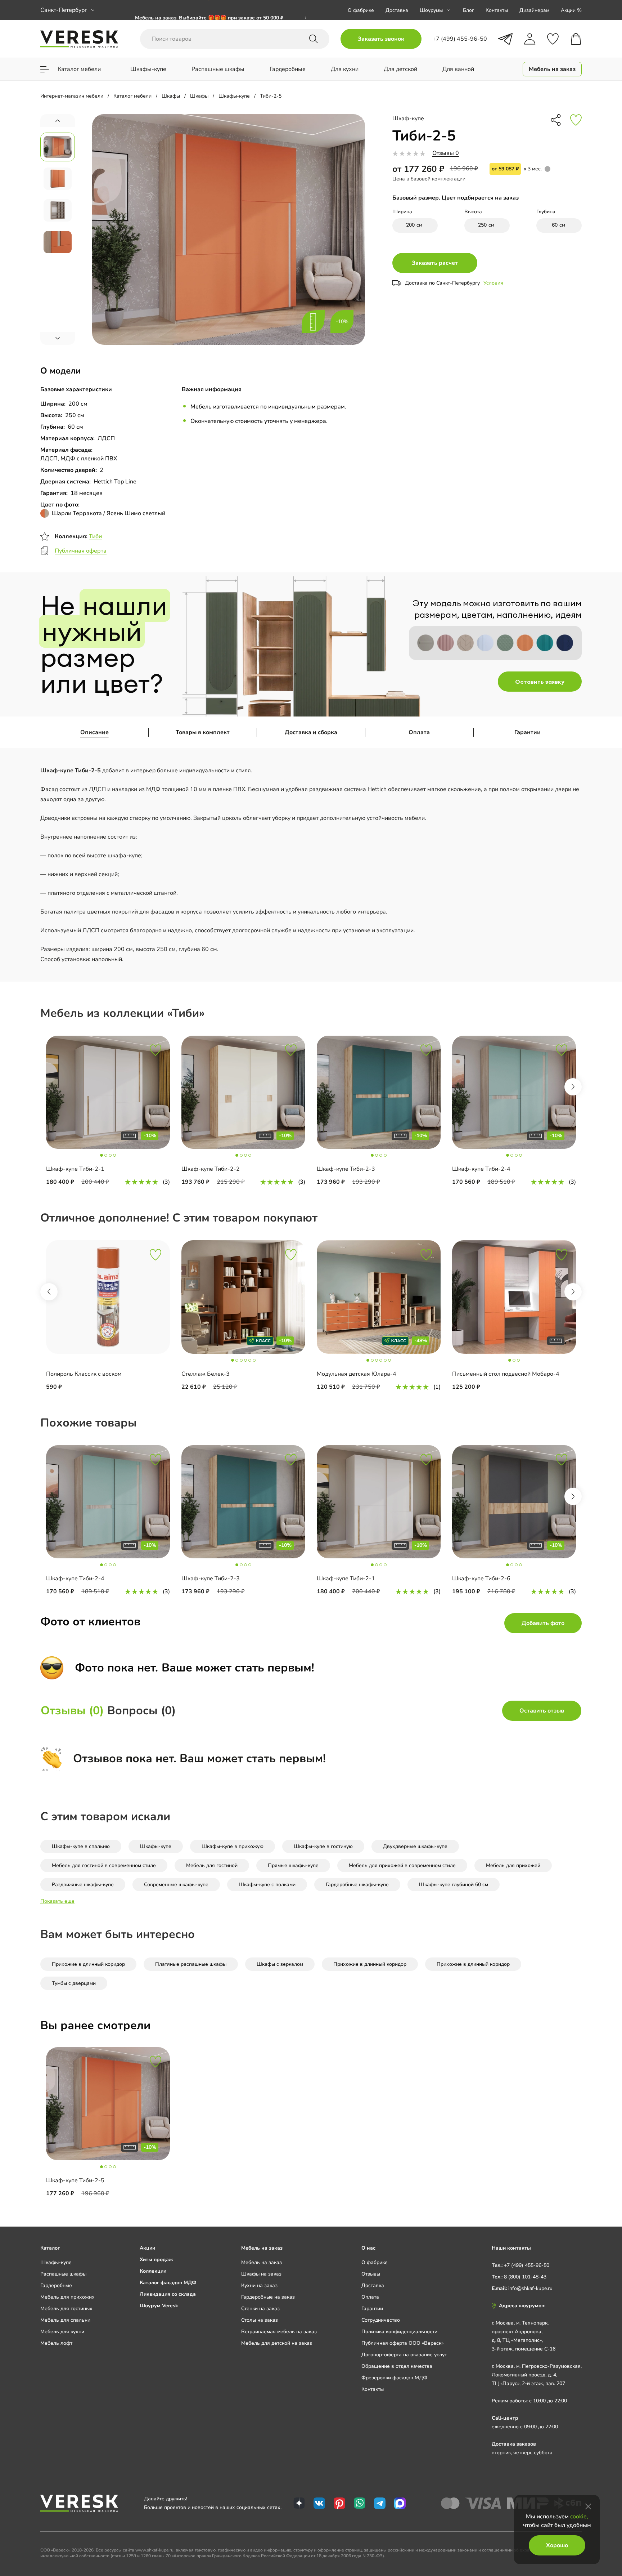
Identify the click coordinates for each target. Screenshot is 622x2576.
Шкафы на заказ (261, 2274)
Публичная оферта (81, 551)
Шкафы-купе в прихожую (233, 1846)
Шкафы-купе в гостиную (323, 1846)
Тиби (95, 536)
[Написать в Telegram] (505, 39)
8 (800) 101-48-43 (525, 2277)
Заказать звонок (381, 39)
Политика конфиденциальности (399, 2332)
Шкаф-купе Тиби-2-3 (346, 1169)
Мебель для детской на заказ (277, 2343)
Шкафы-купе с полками (267, 1885)
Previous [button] (49, 1292)
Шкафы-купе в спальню (81, 1846)
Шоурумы (431, 10)
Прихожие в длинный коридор (88, 1964)
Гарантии (528, 732)
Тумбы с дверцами (74, 1983)
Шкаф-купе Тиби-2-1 (75, 1169)
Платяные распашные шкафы (191, 1964)
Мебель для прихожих (67, 2297)
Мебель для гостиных (66, 2309)
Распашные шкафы (63, 2274)
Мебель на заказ (262, 2262)
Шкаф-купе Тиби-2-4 (481, 1169)
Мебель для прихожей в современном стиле (402, 1865)
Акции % (571, 10)
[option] (108, 1111)
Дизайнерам (534, 10)
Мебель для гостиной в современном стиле (104, 1865)
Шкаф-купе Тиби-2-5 (75, 2180)
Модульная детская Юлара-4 (357, 1374)
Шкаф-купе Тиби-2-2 (211, 1169)
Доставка (397, 10)
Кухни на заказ (259, 2285)
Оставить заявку (540, 682)
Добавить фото (543, 1623)
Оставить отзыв (542, 1711)
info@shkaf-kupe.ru (530, 2288)
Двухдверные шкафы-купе (415, 1846)
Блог (468, 10)
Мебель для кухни (62, 2332)
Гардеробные (56, 2285)
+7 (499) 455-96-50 (527, 2265)
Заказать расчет (435, 263)
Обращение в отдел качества (397, 2366)
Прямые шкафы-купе (293, 1865)
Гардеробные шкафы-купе (357, 1885)
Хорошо (557, 2545)
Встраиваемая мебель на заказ (279, 2332)
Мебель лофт (56, 2343)
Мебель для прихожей (513, 1865)
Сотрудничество (381, 2320)
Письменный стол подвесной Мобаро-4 (506, 1374)
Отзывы (371, 2274)
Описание (94, 732)
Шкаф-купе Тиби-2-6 (481, 1579)
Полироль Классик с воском (84, 1374)
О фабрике (361, 10)
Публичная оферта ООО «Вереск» (402, 2343)
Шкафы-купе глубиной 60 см (454, 1885)
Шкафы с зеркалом (280, 1964)
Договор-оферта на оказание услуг (404, 2355)
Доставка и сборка (311, 732)
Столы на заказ (260, 2320)
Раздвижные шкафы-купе (83, 1885)
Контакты (497, 10)
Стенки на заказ (260, 2309)
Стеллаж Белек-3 (206, 1374)
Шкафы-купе (156, 1846)
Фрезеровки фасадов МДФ (394, 2378)
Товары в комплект (203, 732)
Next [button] (573, 1087)
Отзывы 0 (446, 153)
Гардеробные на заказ (268, 2297)
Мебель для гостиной (212, 1865)
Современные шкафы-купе (176, 1885)
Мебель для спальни (65, 2320)
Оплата (419, 732)
